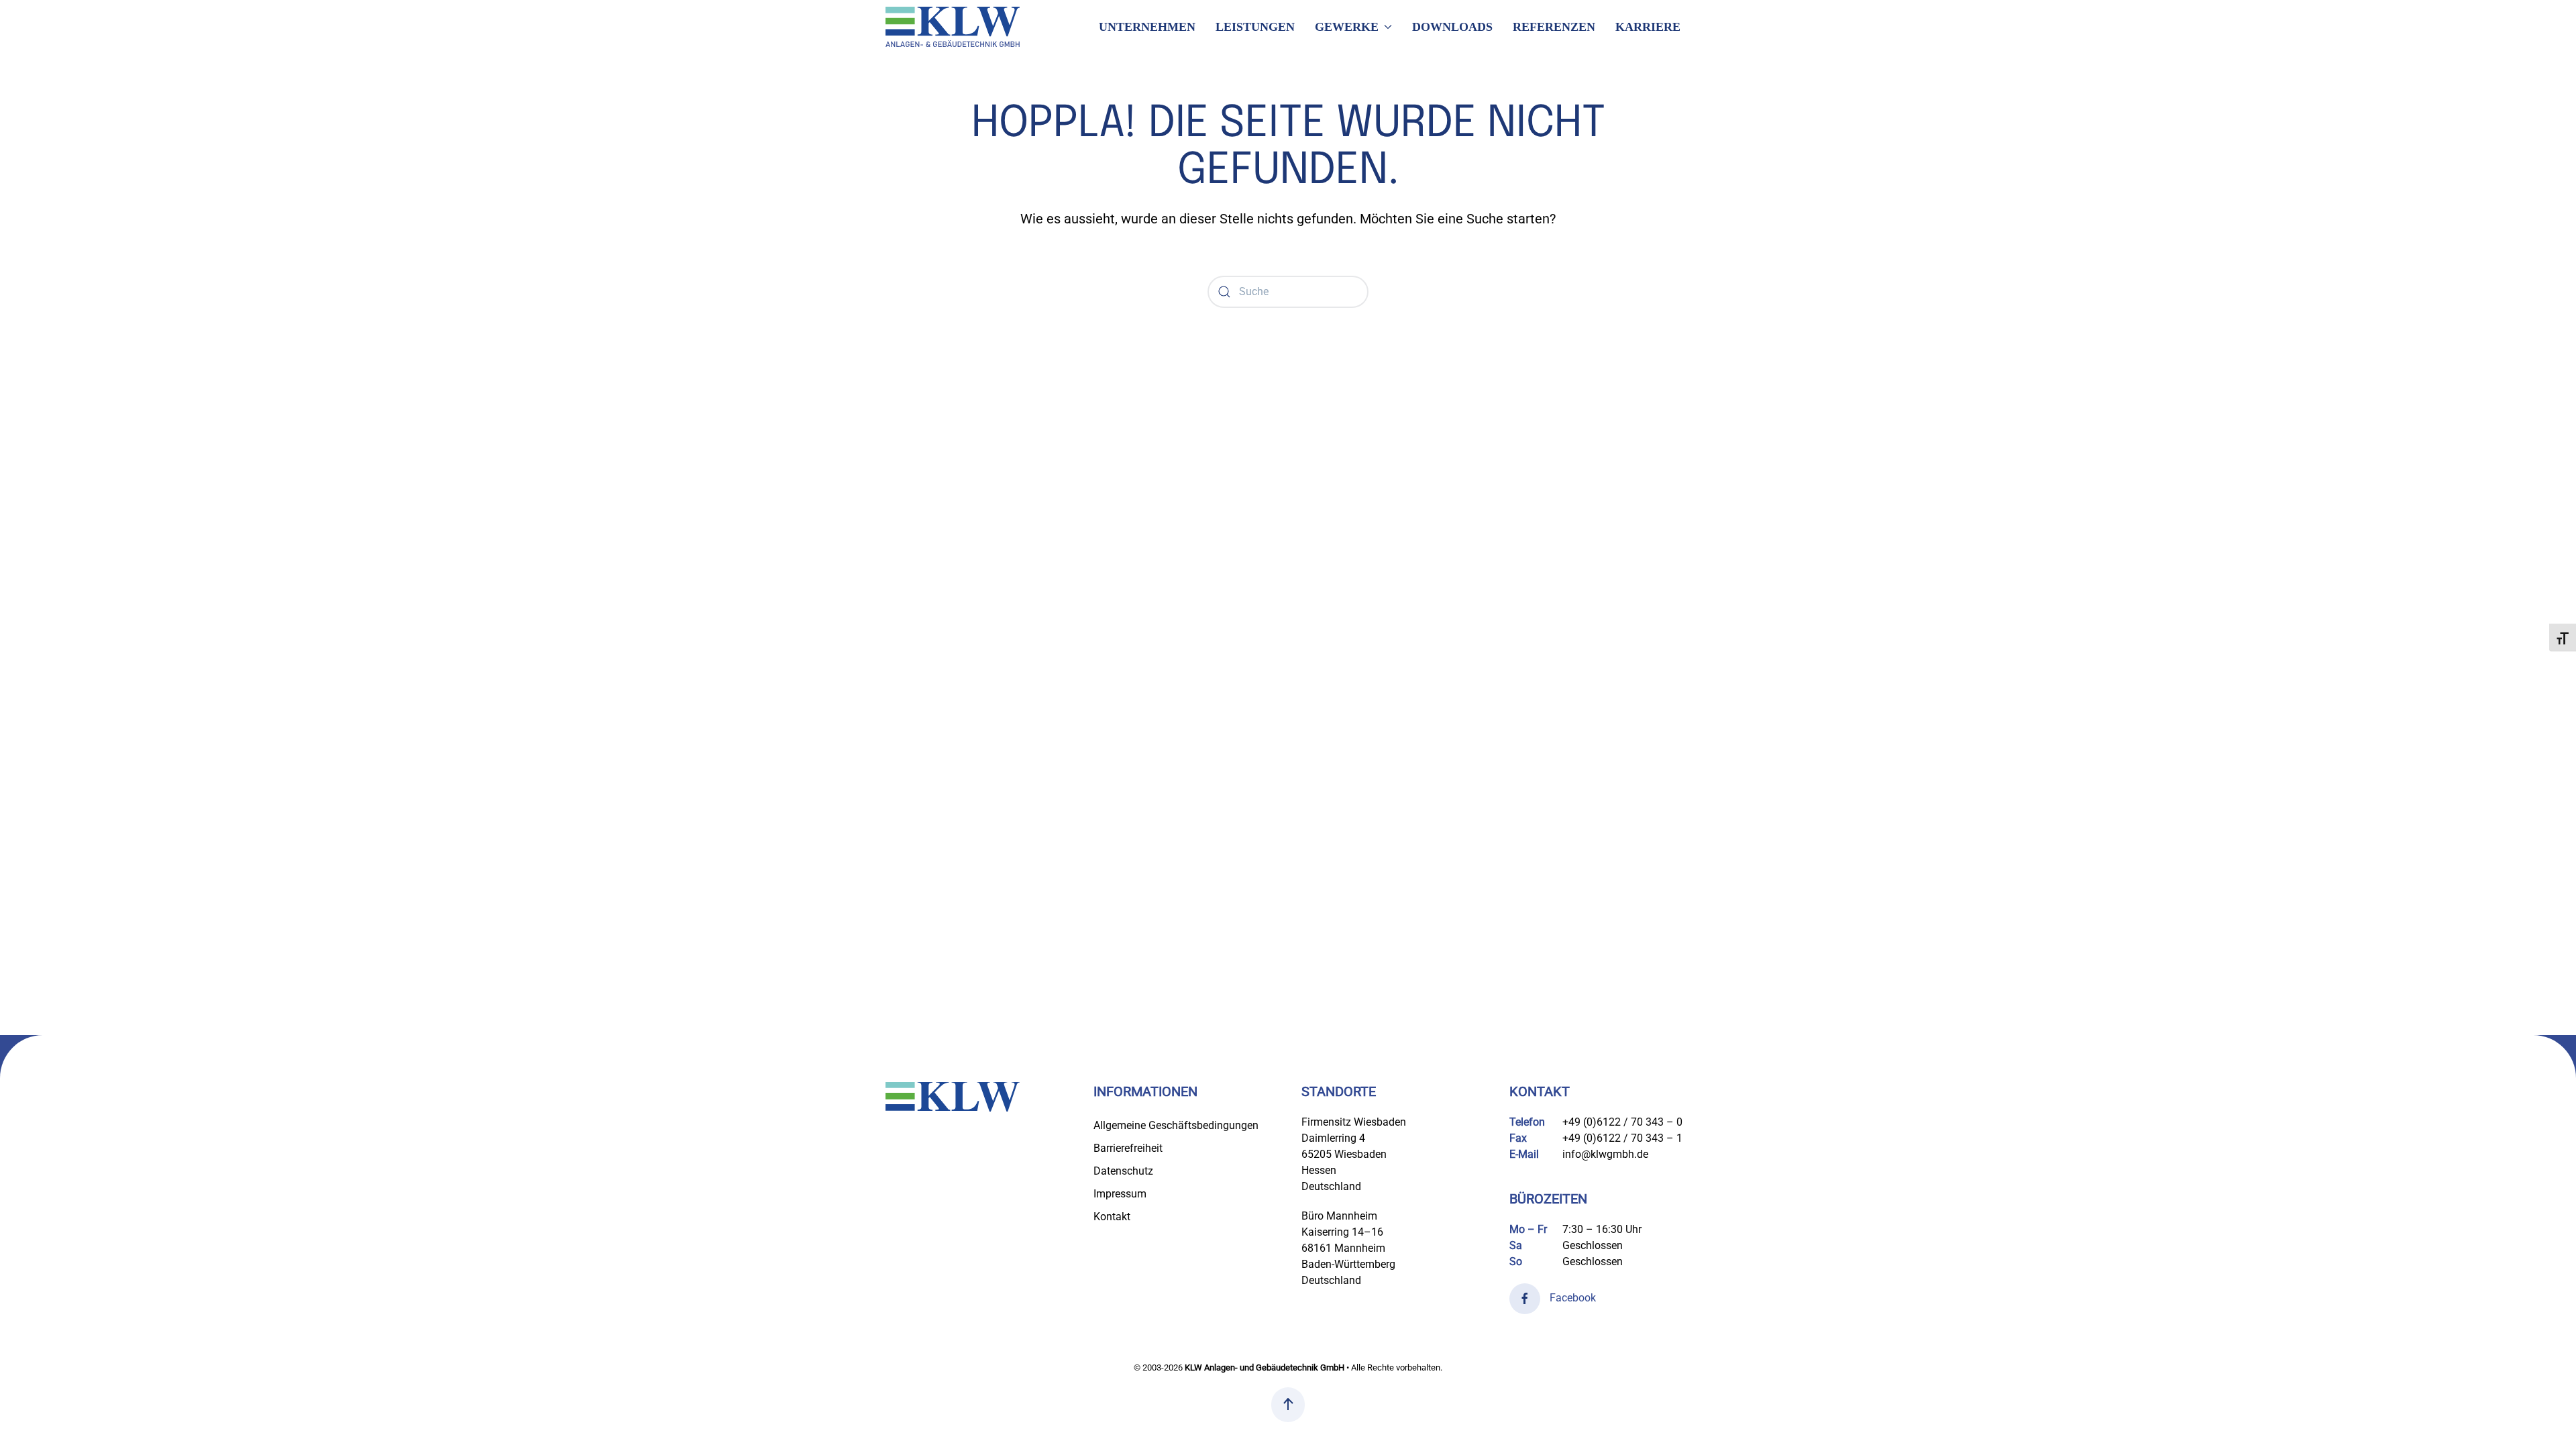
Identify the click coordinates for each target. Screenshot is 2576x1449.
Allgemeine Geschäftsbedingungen (1176, 1125)
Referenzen (1554, 27)
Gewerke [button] (1347, 27)
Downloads (1452, 27)
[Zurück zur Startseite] (953, 27)
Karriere (1648, 27)
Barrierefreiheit (1128, 1148)
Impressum (1120, 1194)
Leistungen (1255, 27)
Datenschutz (1123, 1171)
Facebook (1571, 1298)
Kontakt (1112, 1217)
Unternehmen (1147, 27)
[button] (1288, 1405)
